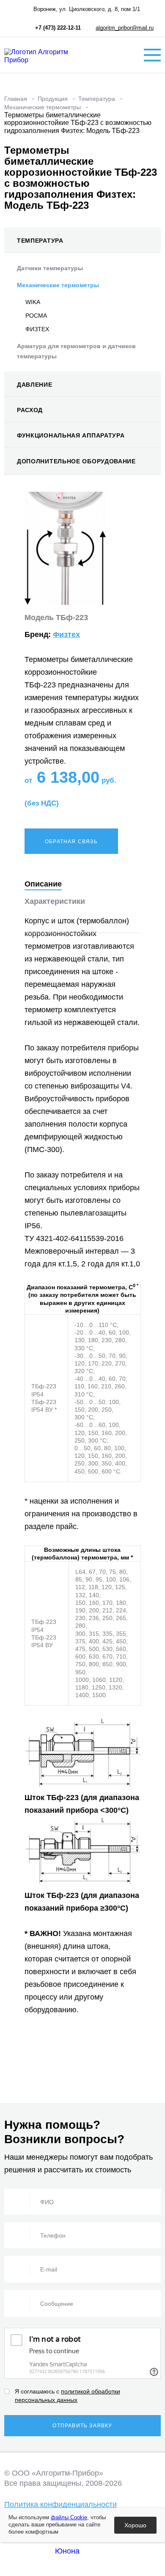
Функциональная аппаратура (71, 435)
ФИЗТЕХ (37, 329)
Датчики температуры (50, 268)
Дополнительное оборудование (76, 461)
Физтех (66, 634)
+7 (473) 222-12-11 (58, 28)
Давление (35, 385)
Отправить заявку (82, 2426)
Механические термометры (58, 285)
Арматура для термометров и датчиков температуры (76, 351)
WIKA (33, 302)
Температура (40, 241)
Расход (30, 410)
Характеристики (55, 901)
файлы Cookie (69, 2517)
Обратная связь (71, 842)
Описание (43, 884)
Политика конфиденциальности (60, 2504)
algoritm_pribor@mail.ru (125, 28)
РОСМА (36, 316)
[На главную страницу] (47, 55)
